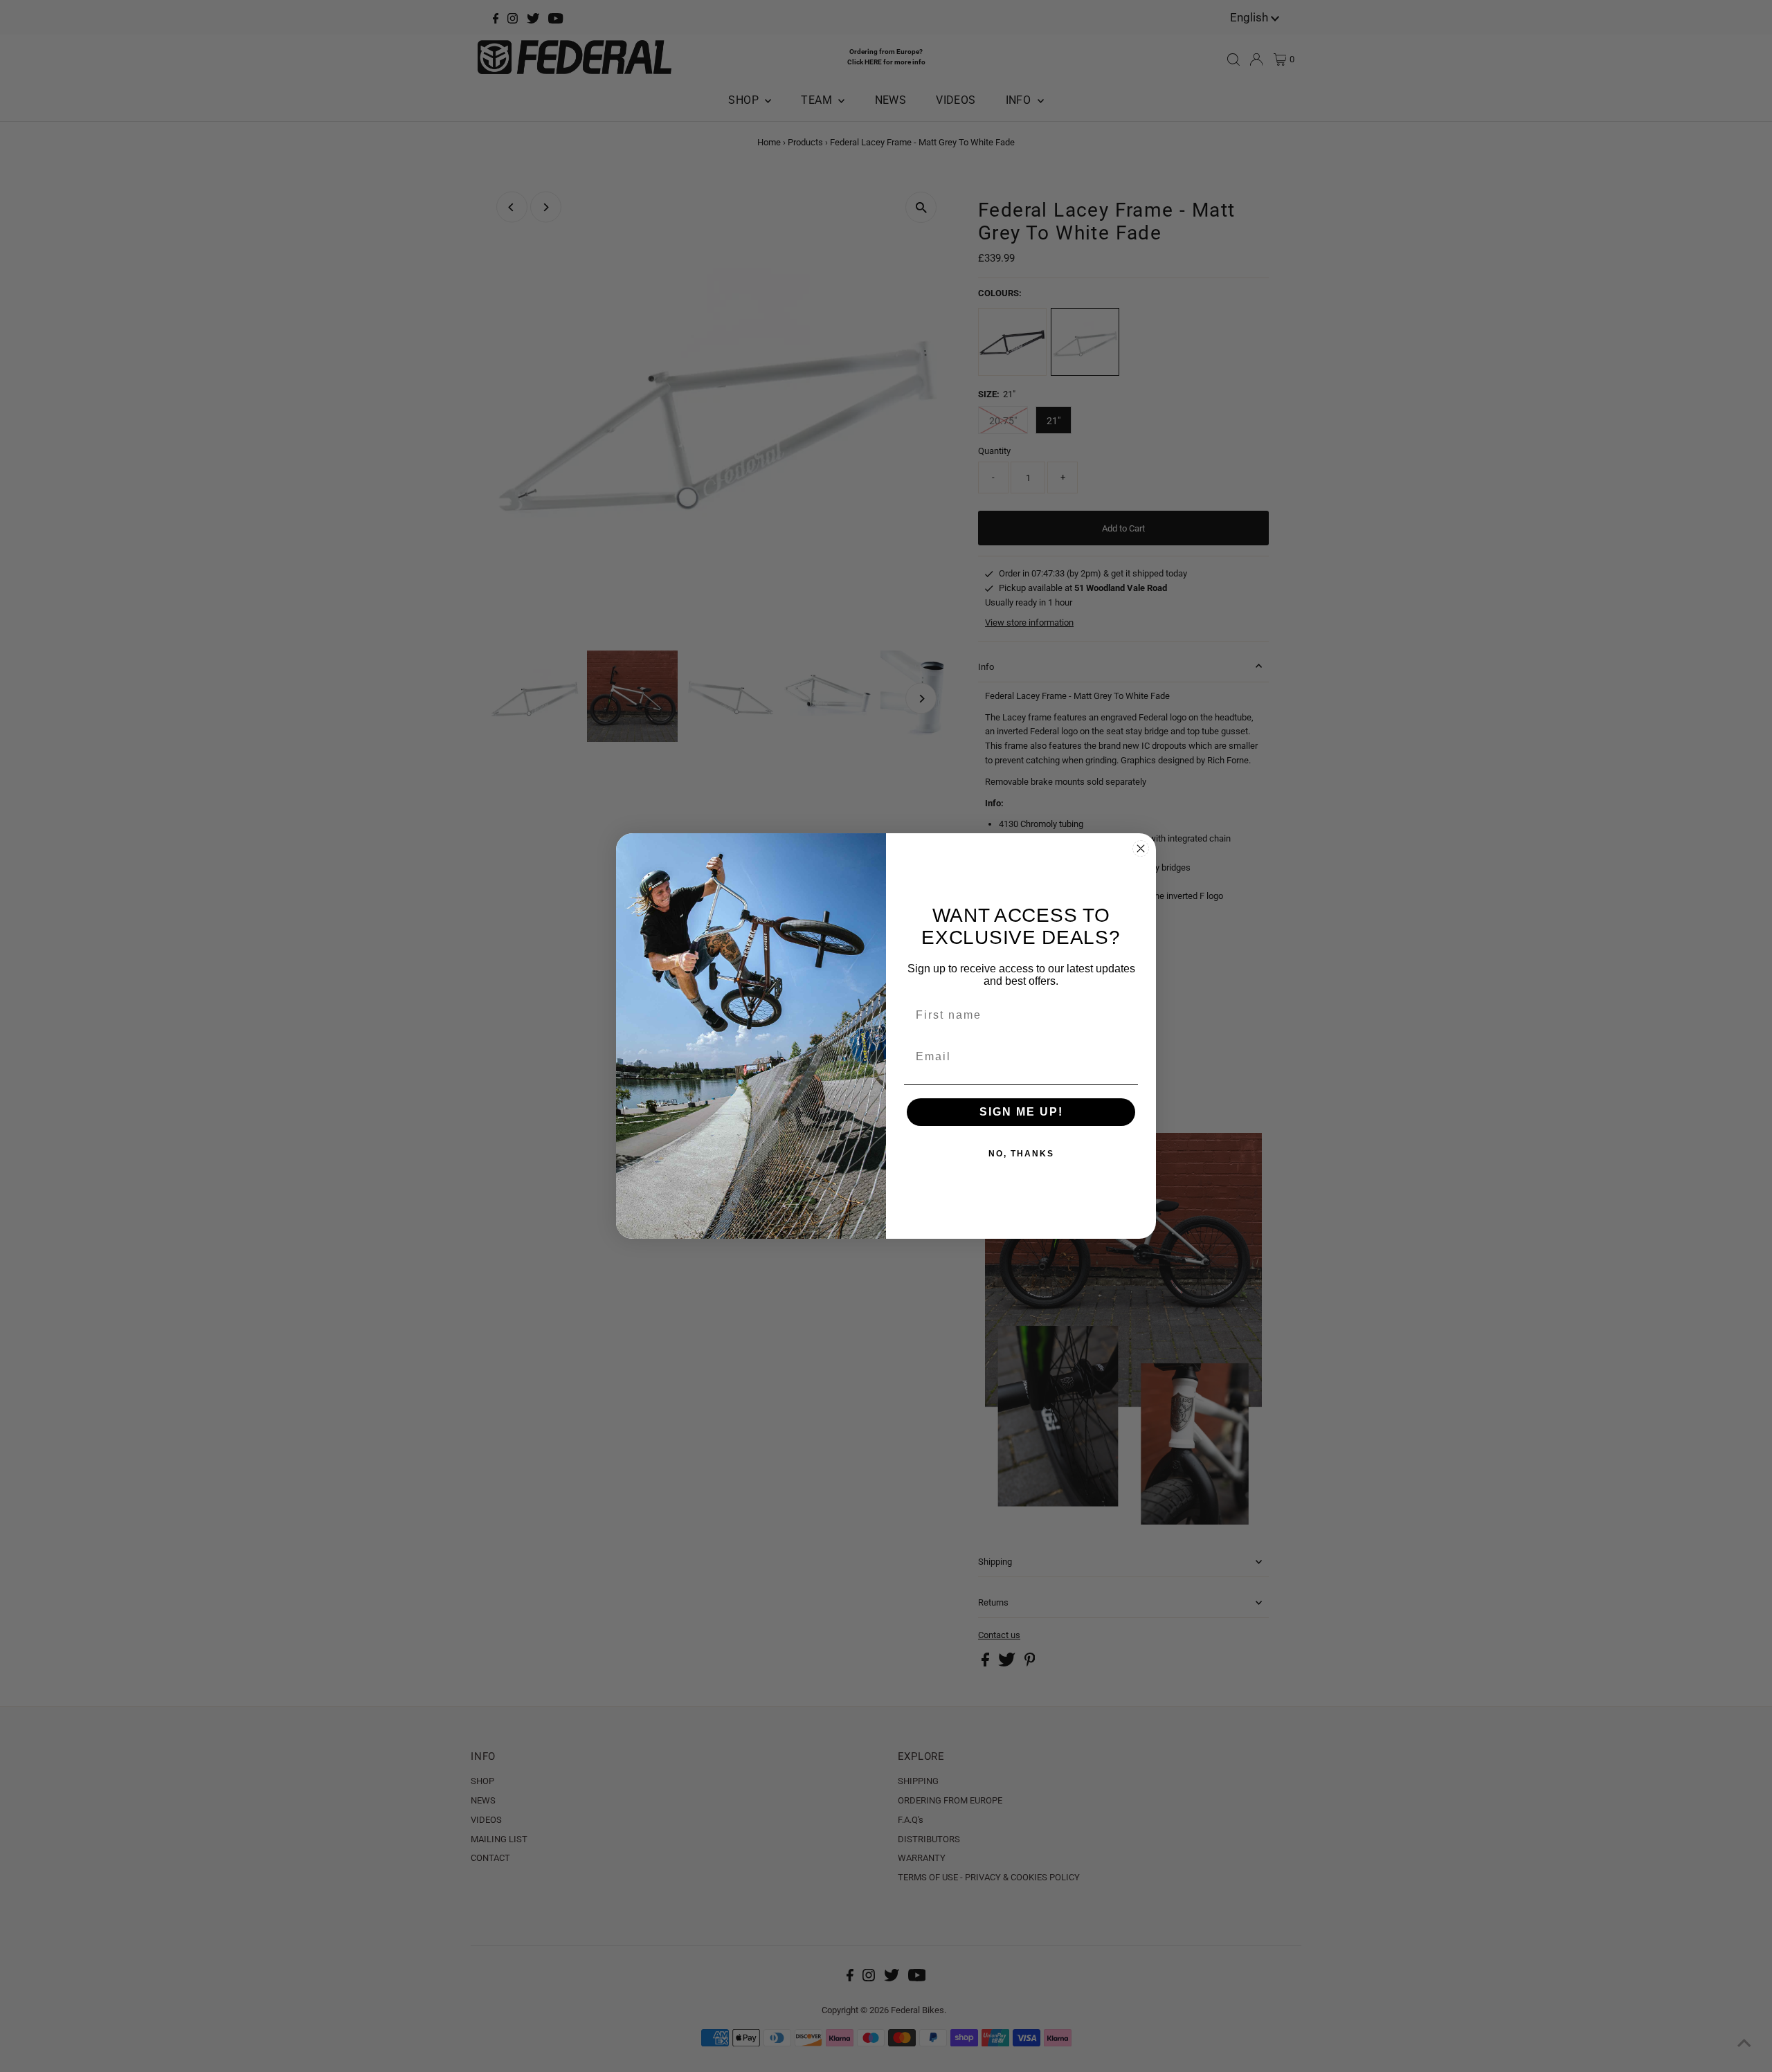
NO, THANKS (1021, 1154)
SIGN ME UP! (1021, 1112)
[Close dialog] (1141, 848)
